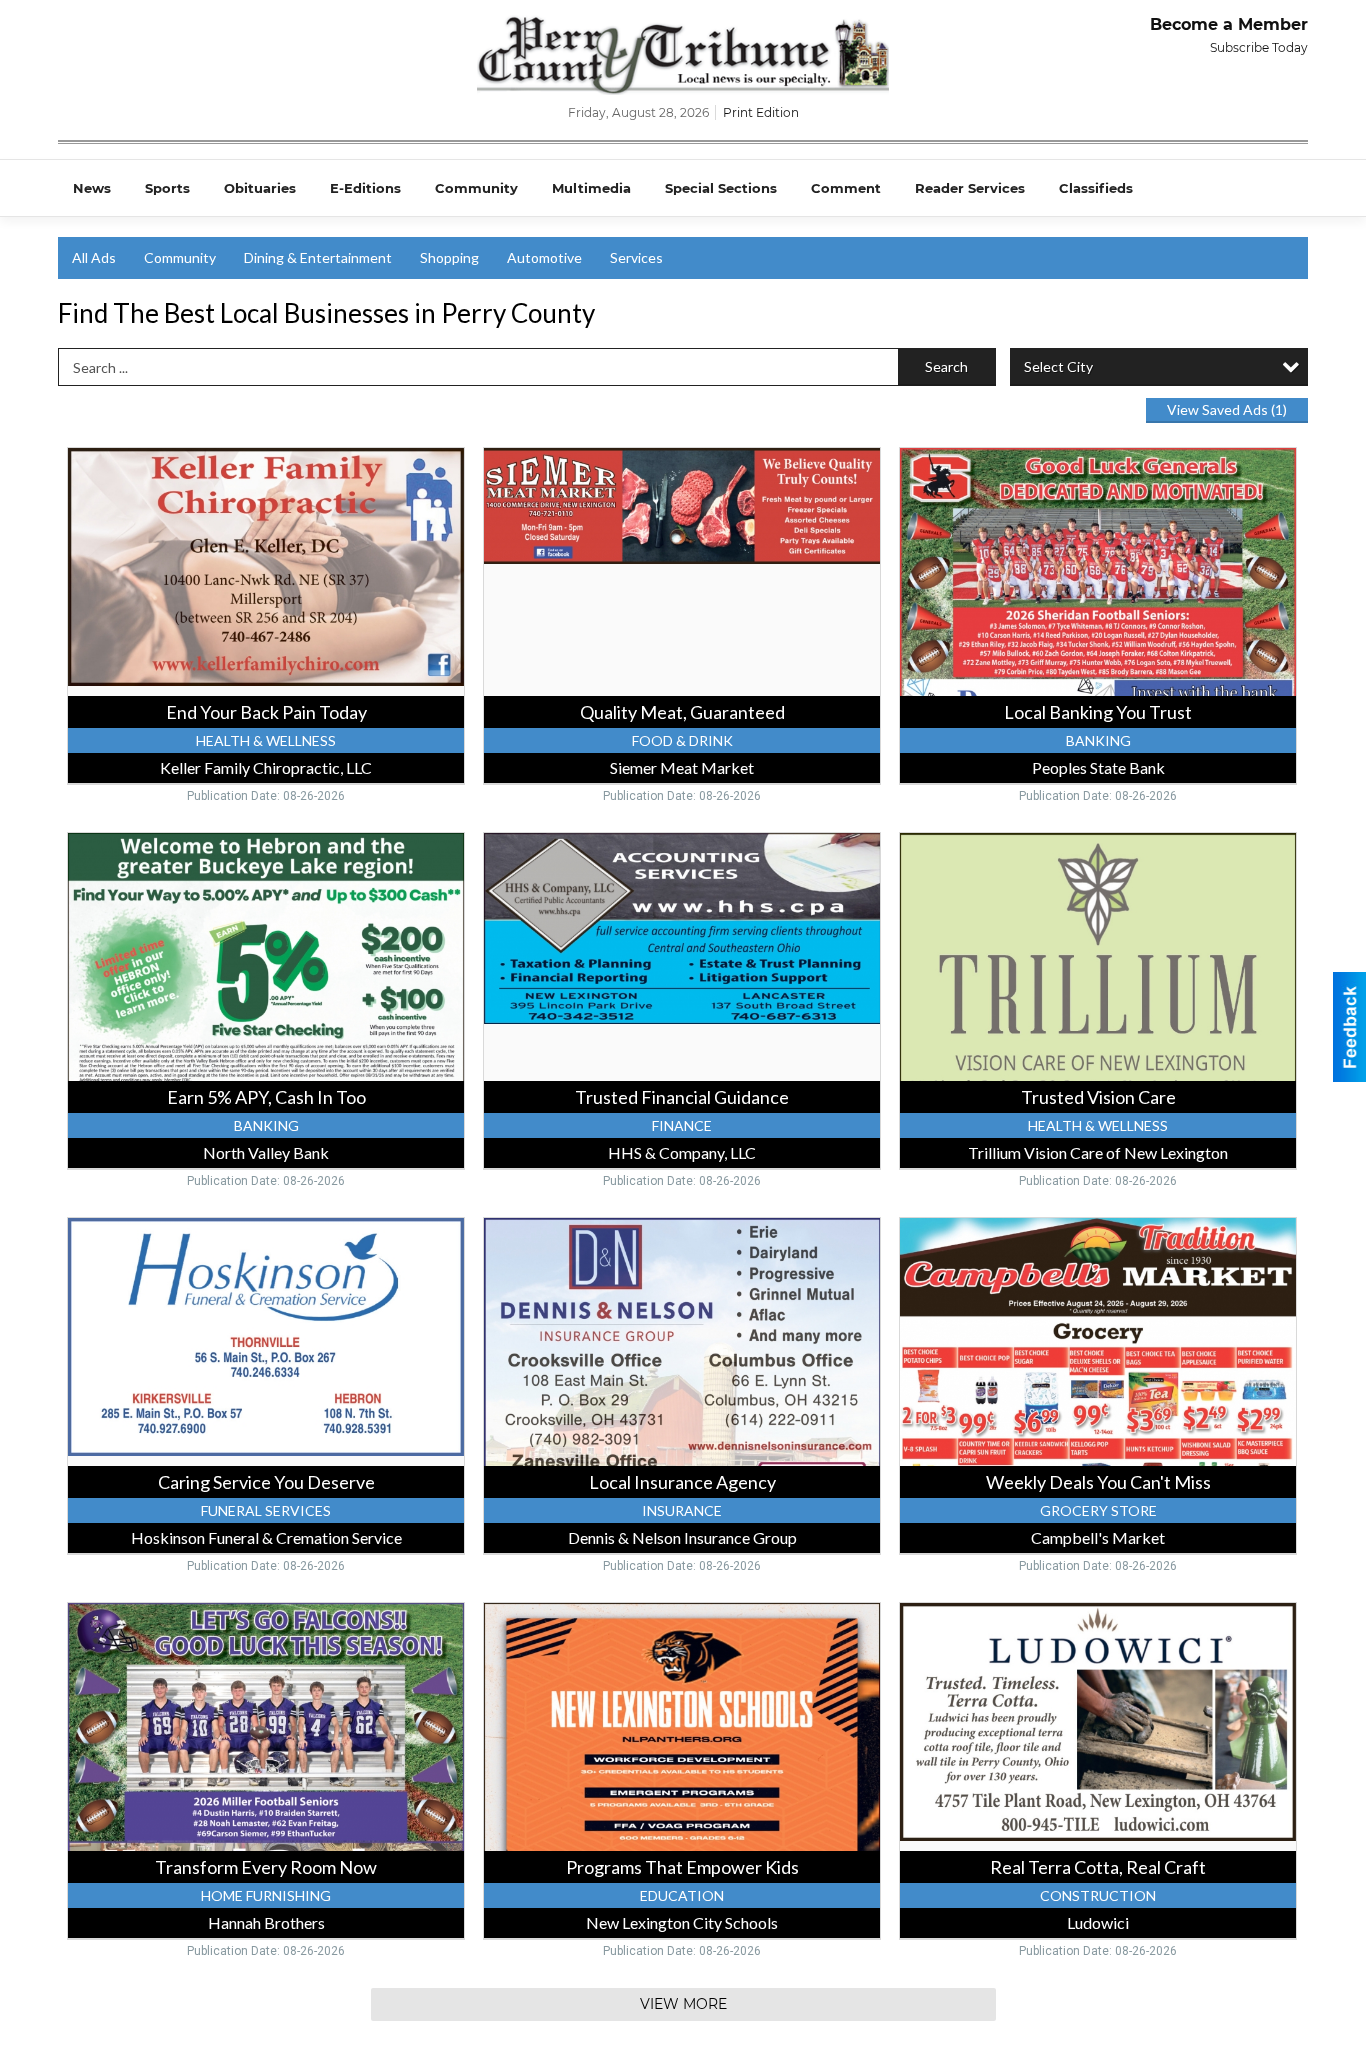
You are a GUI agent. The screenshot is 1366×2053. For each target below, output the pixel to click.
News (92, 188)
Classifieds (1096, 188)
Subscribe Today (1259, 47)
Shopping (449, 257)
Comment (846, 188)
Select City (1058, 366)
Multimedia (591, 188)
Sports (167, 188)
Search (946, 366)
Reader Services (970, 188)
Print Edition (761, 112)
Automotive (544, 257)
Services (636, 257)
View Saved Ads (1227, 409)
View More (683, 2004)
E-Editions (365, 188)
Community (476, 188)
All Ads (94, 257)
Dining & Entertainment (318, 257)
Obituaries (260, 188)
